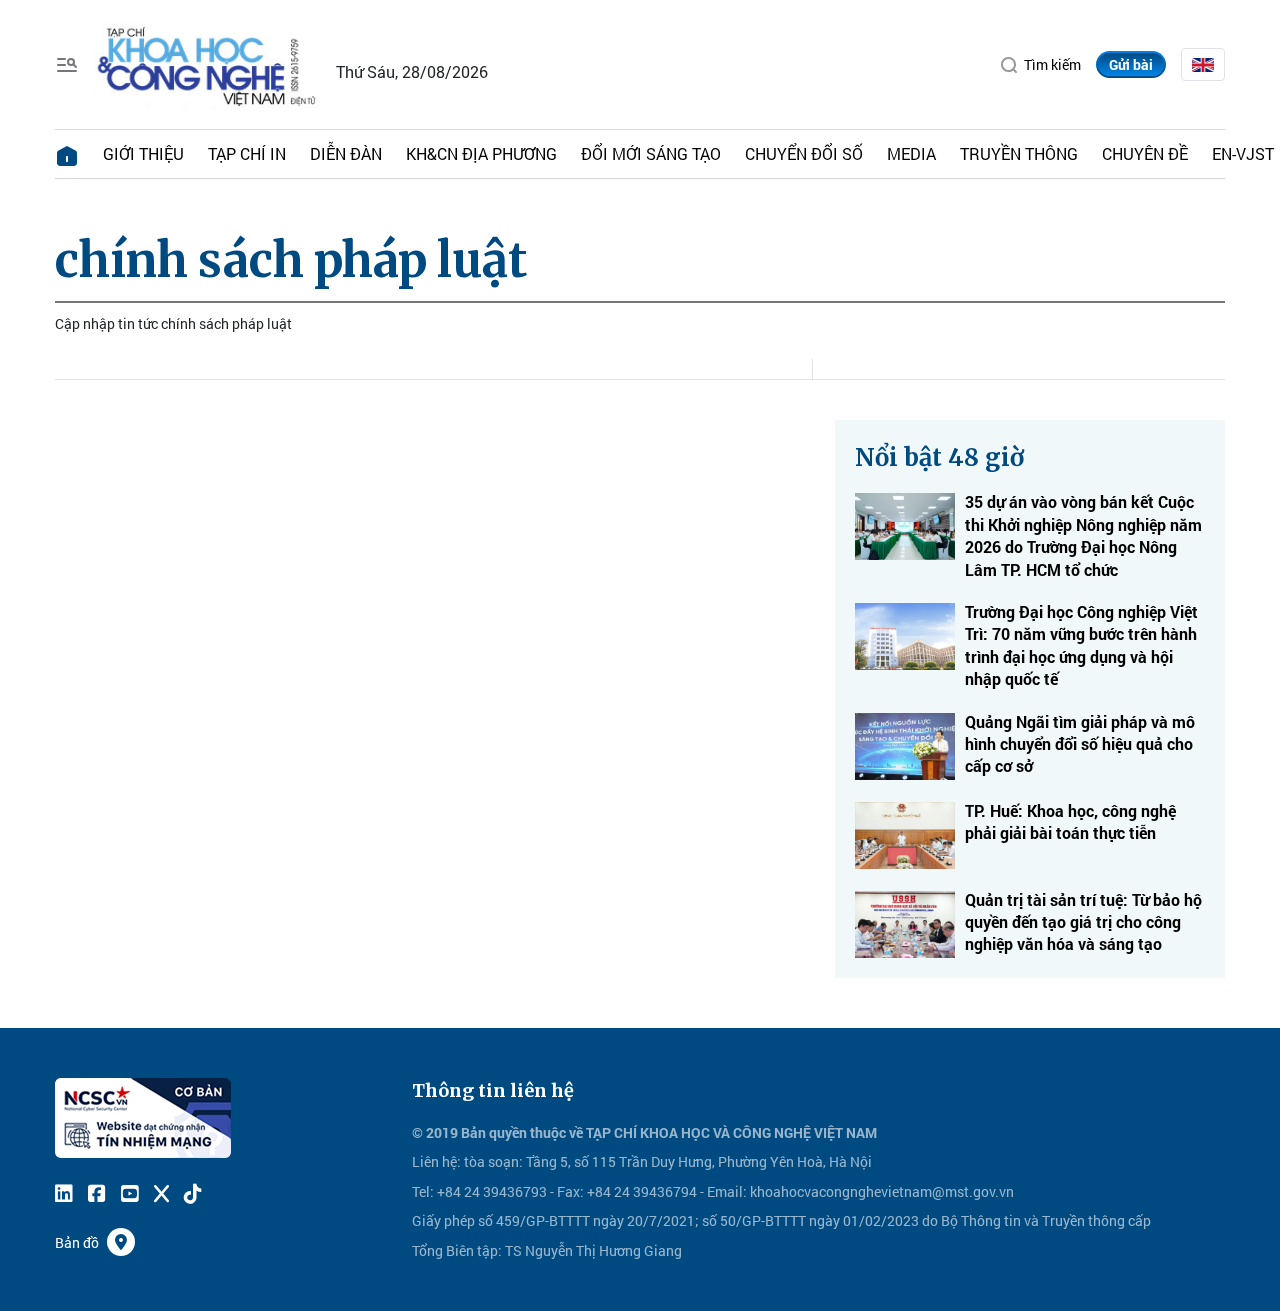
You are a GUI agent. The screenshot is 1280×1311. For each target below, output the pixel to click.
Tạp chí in (247, 153)
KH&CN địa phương (481, 153)
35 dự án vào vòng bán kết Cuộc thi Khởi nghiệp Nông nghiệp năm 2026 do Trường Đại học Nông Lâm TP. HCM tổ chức (1083, 535)
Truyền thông (1019, 153)
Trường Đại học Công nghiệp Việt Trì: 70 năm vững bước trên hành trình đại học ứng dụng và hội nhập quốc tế (1081, 645)
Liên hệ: (436, 1161)
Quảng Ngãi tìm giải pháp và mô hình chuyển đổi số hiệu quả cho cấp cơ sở (1080, 744)
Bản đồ (77, 1242)
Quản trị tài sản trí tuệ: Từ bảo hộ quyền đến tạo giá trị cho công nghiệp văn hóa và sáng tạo (1083, 922)
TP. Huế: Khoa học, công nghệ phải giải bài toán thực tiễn (1070, 821)
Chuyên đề (1145, 153)
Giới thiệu (143, 153)
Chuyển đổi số (804, 153)
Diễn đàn (346, 153)
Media (911, 153)
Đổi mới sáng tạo (651, 153)
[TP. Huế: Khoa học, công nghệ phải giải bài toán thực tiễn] (905, 835)
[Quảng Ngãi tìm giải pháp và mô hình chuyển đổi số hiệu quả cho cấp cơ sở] (905, 746)
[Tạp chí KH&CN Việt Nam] (207, 62)
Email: (727, 1191)
